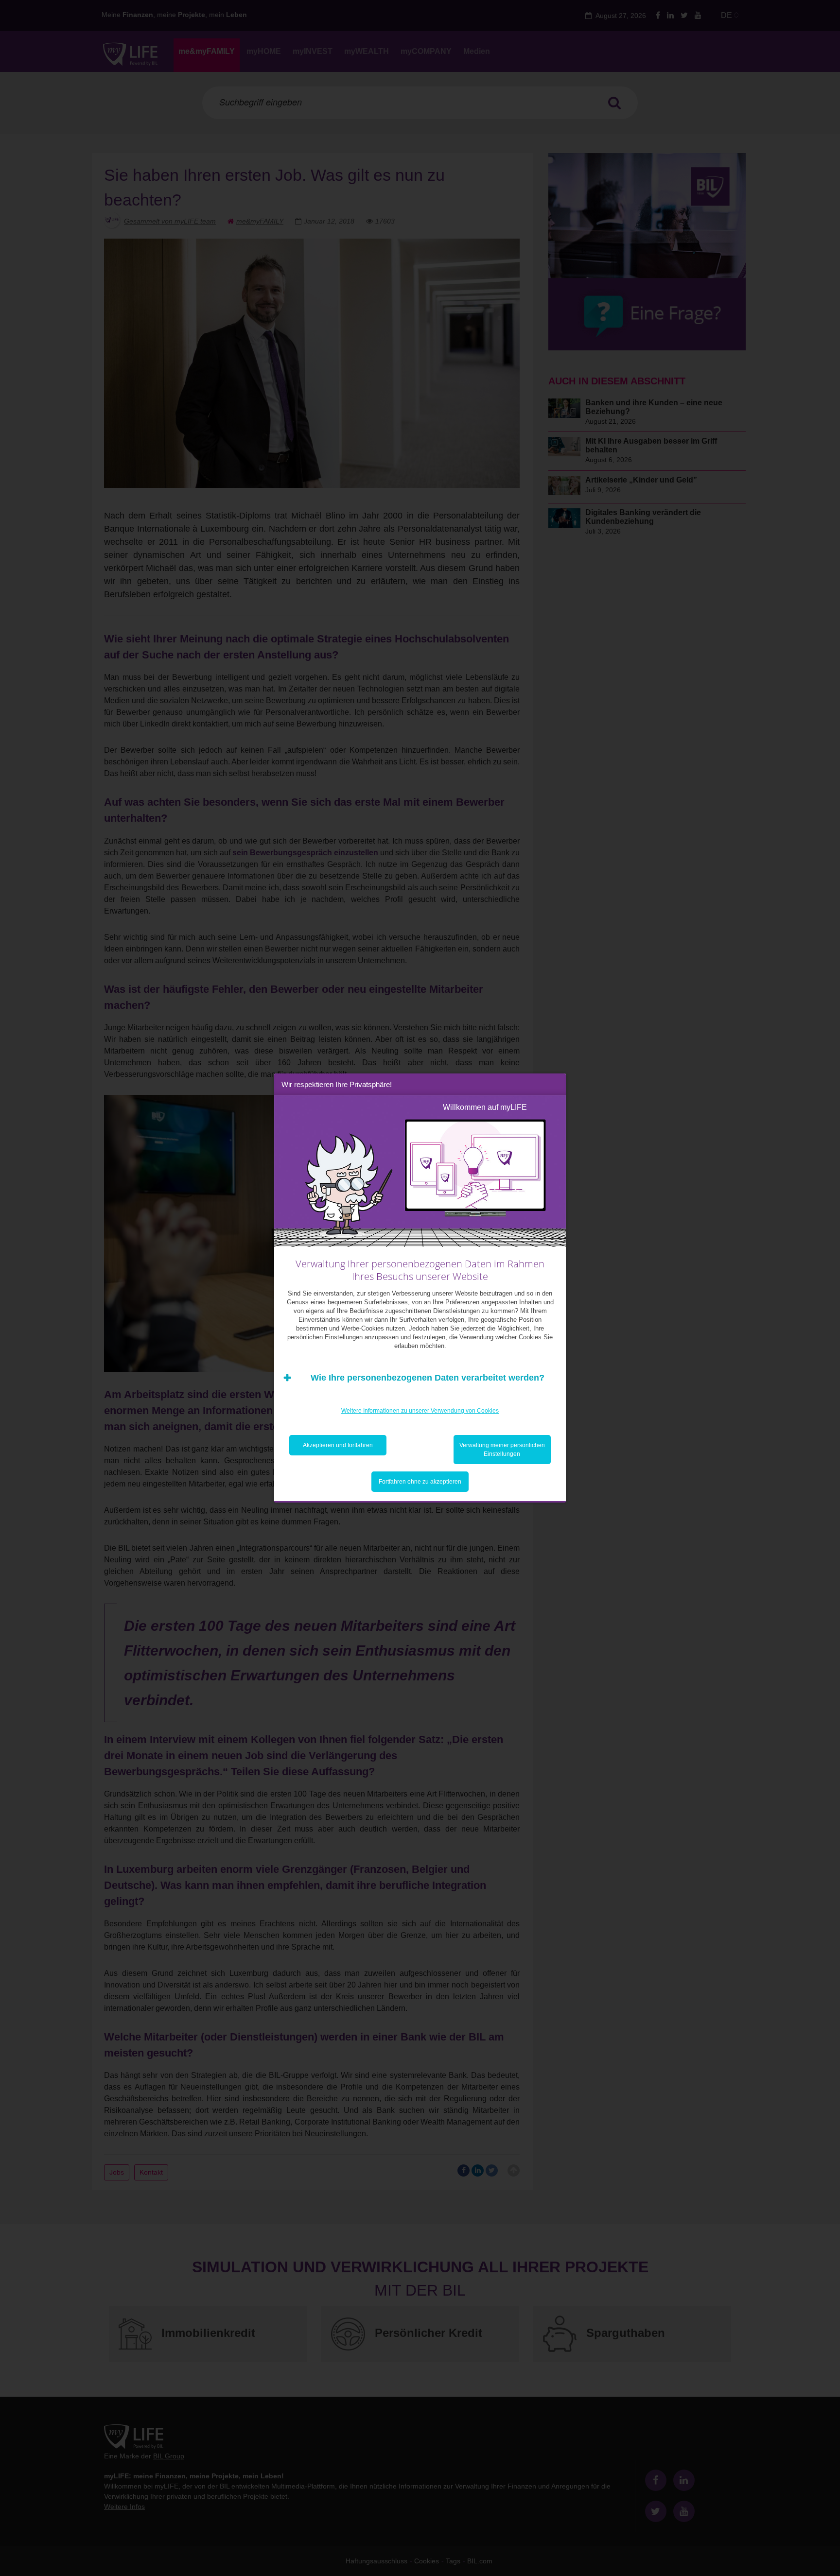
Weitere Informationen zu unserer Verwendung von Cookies (420, 1411)
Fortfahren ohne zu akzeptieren (420, 1482)
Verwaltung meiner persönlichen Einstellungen (502, 1450)
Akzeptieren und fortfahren (338, 1445)
